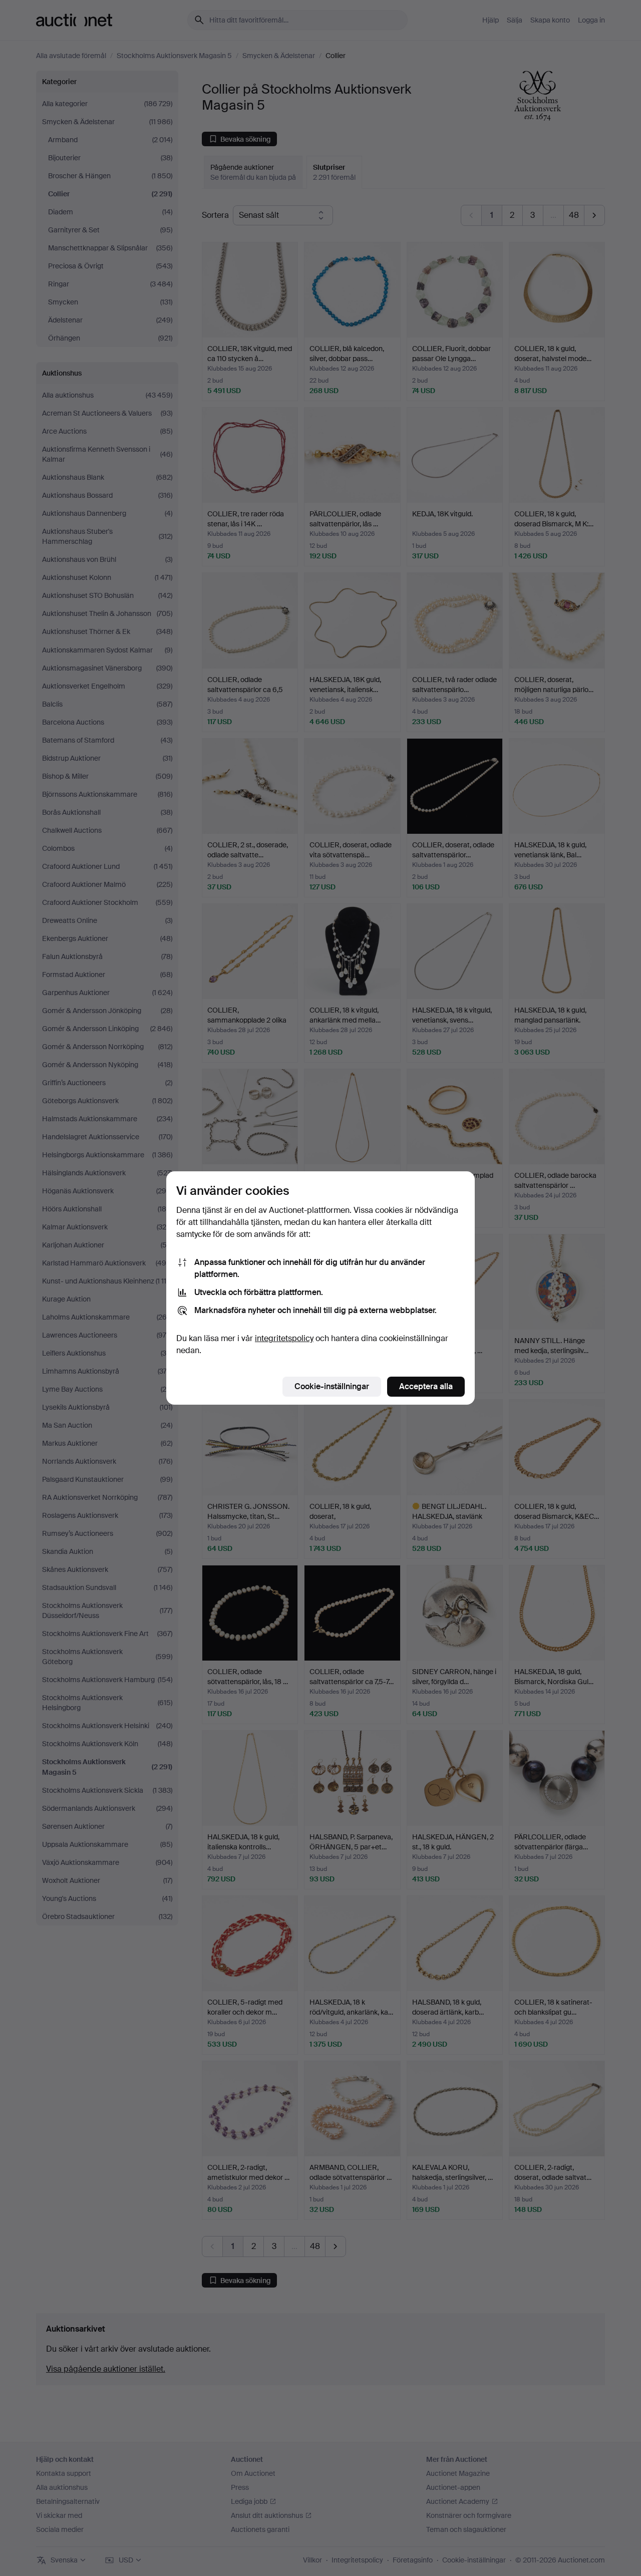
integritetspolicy (284, 1338)
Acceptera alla (426, 1386)
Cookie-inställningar (332, 1386)
